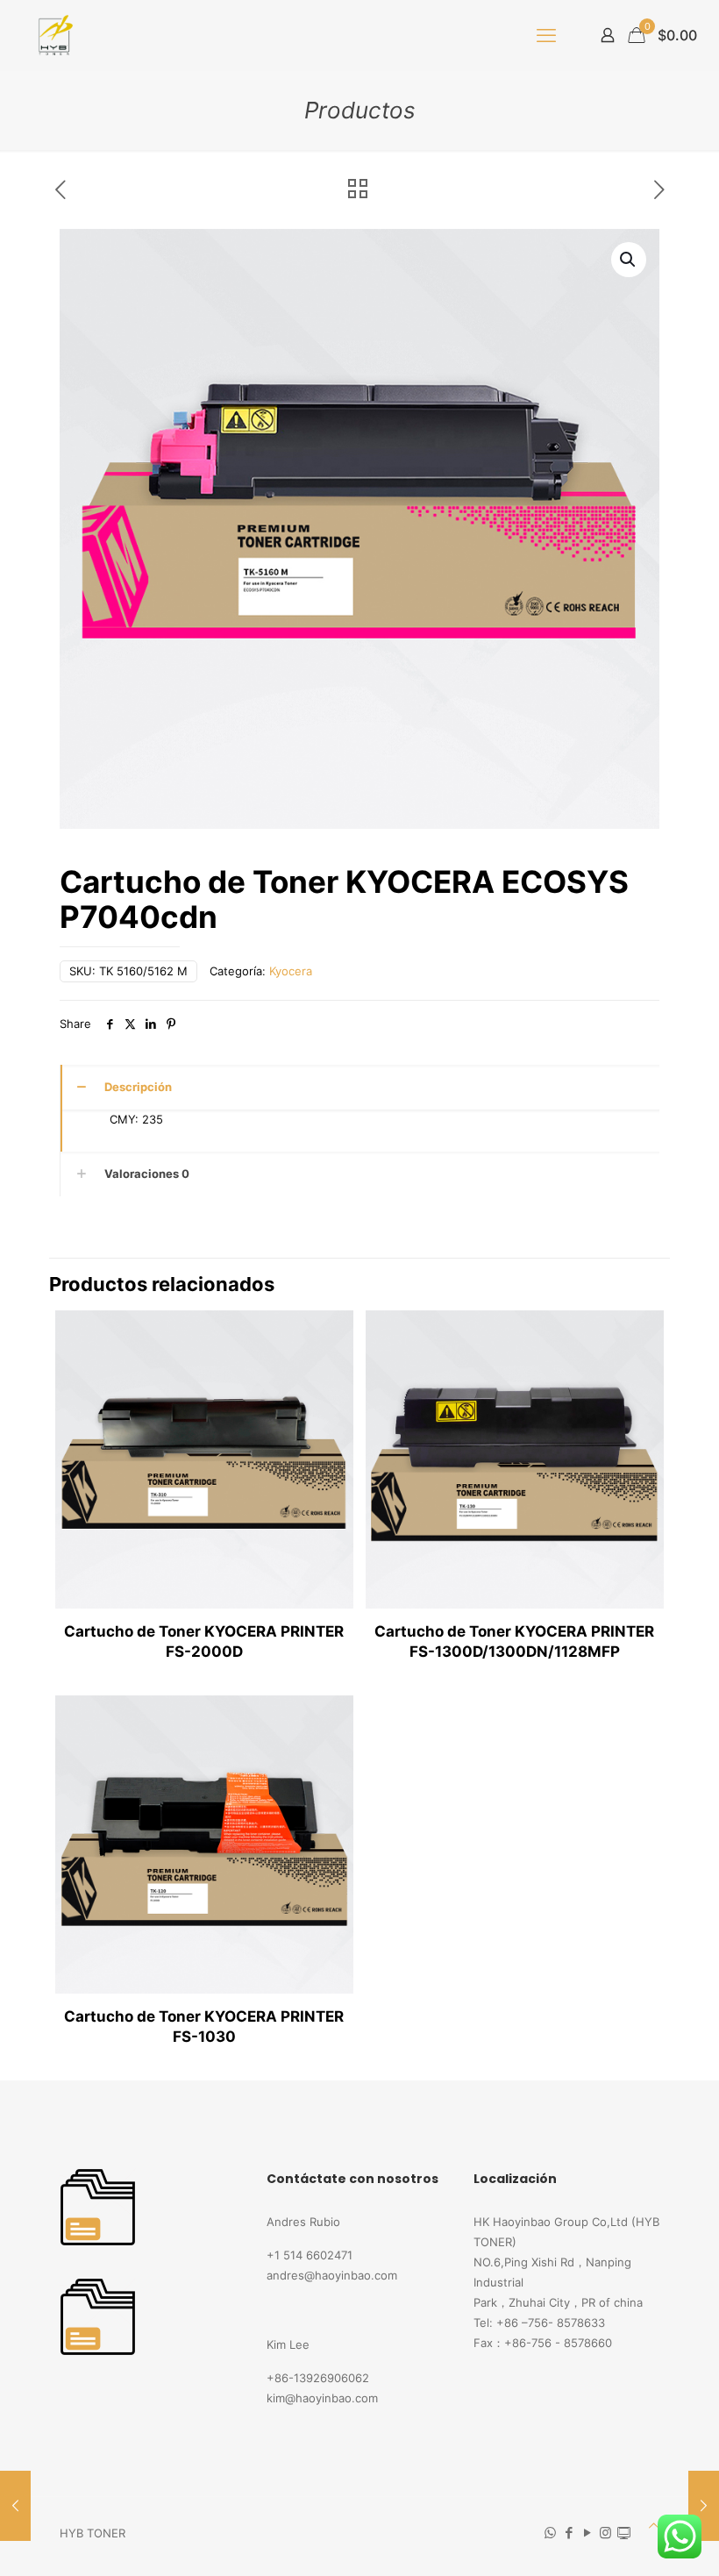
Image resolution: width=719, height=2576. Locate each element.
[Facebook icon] (569, 2533)
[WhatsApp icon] (550, 2533)
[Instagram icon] (605, 2533)
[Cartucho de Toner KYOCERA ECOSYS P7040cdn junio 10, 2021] (15, 2506)
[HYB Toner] (53, 35)
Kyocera (291, 971)
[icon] (624, 2533)
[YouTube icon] (587, 2533)
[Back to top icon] (654, 2526)
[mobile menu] (546, 35)
